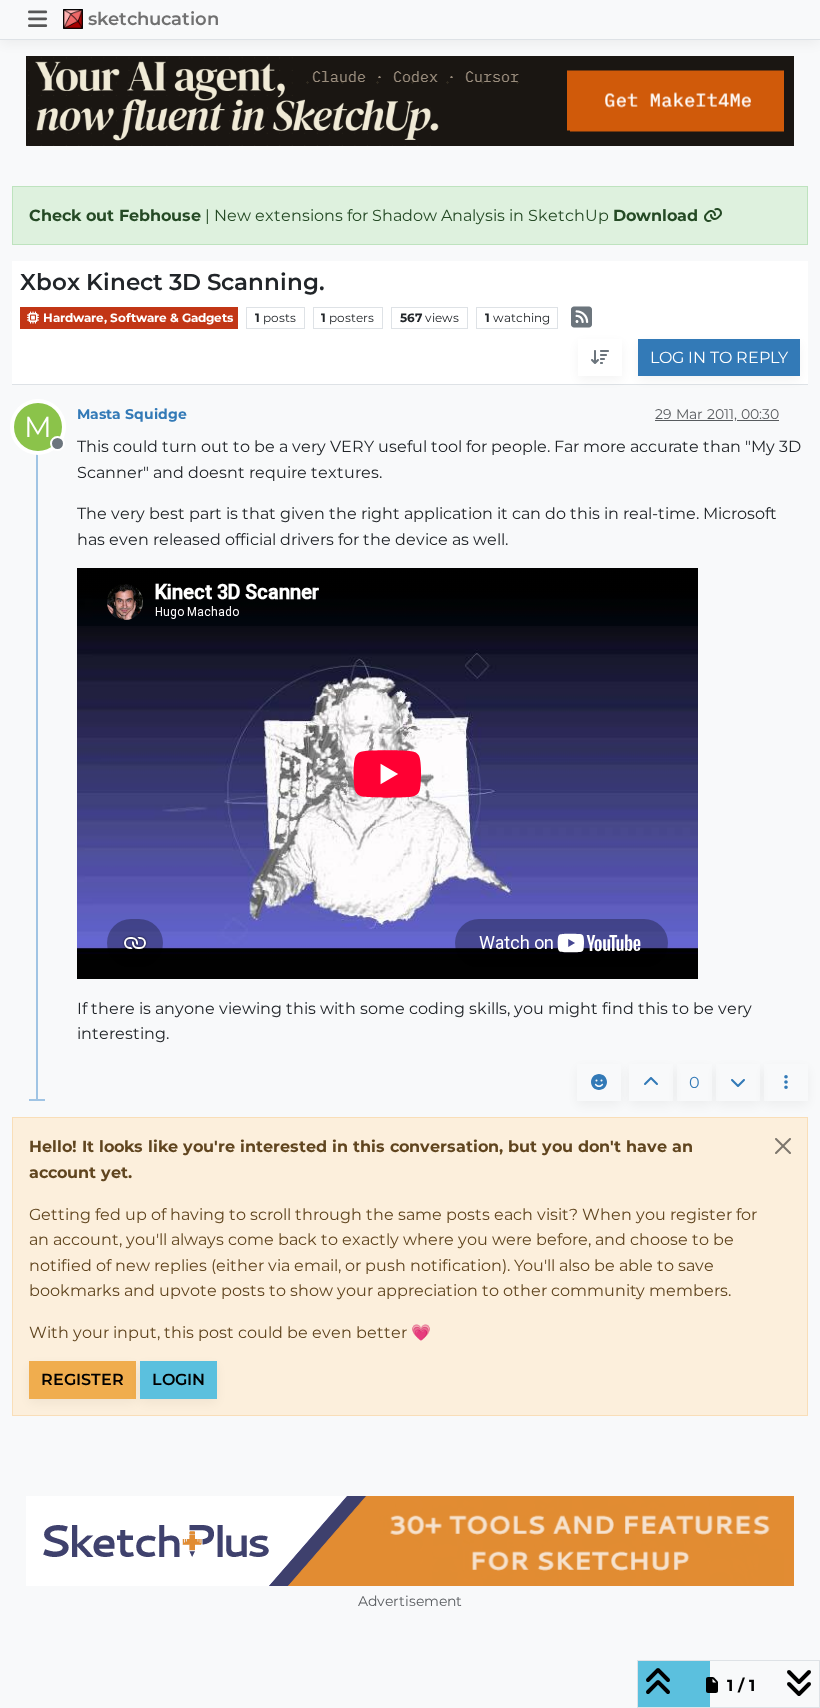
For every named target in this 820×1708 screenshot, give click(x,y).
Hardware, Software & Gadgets (136, 317)
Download (658, 215)
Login (178, 1379)
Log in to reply (719, 357)
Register (82, 1379)
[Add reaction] (599, 1083)
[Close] (783, 1146)
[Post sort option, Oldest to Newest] (600, 358)
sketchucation (153, 18)
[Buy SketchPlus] (410, 1541)
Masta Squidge (132, 414)
